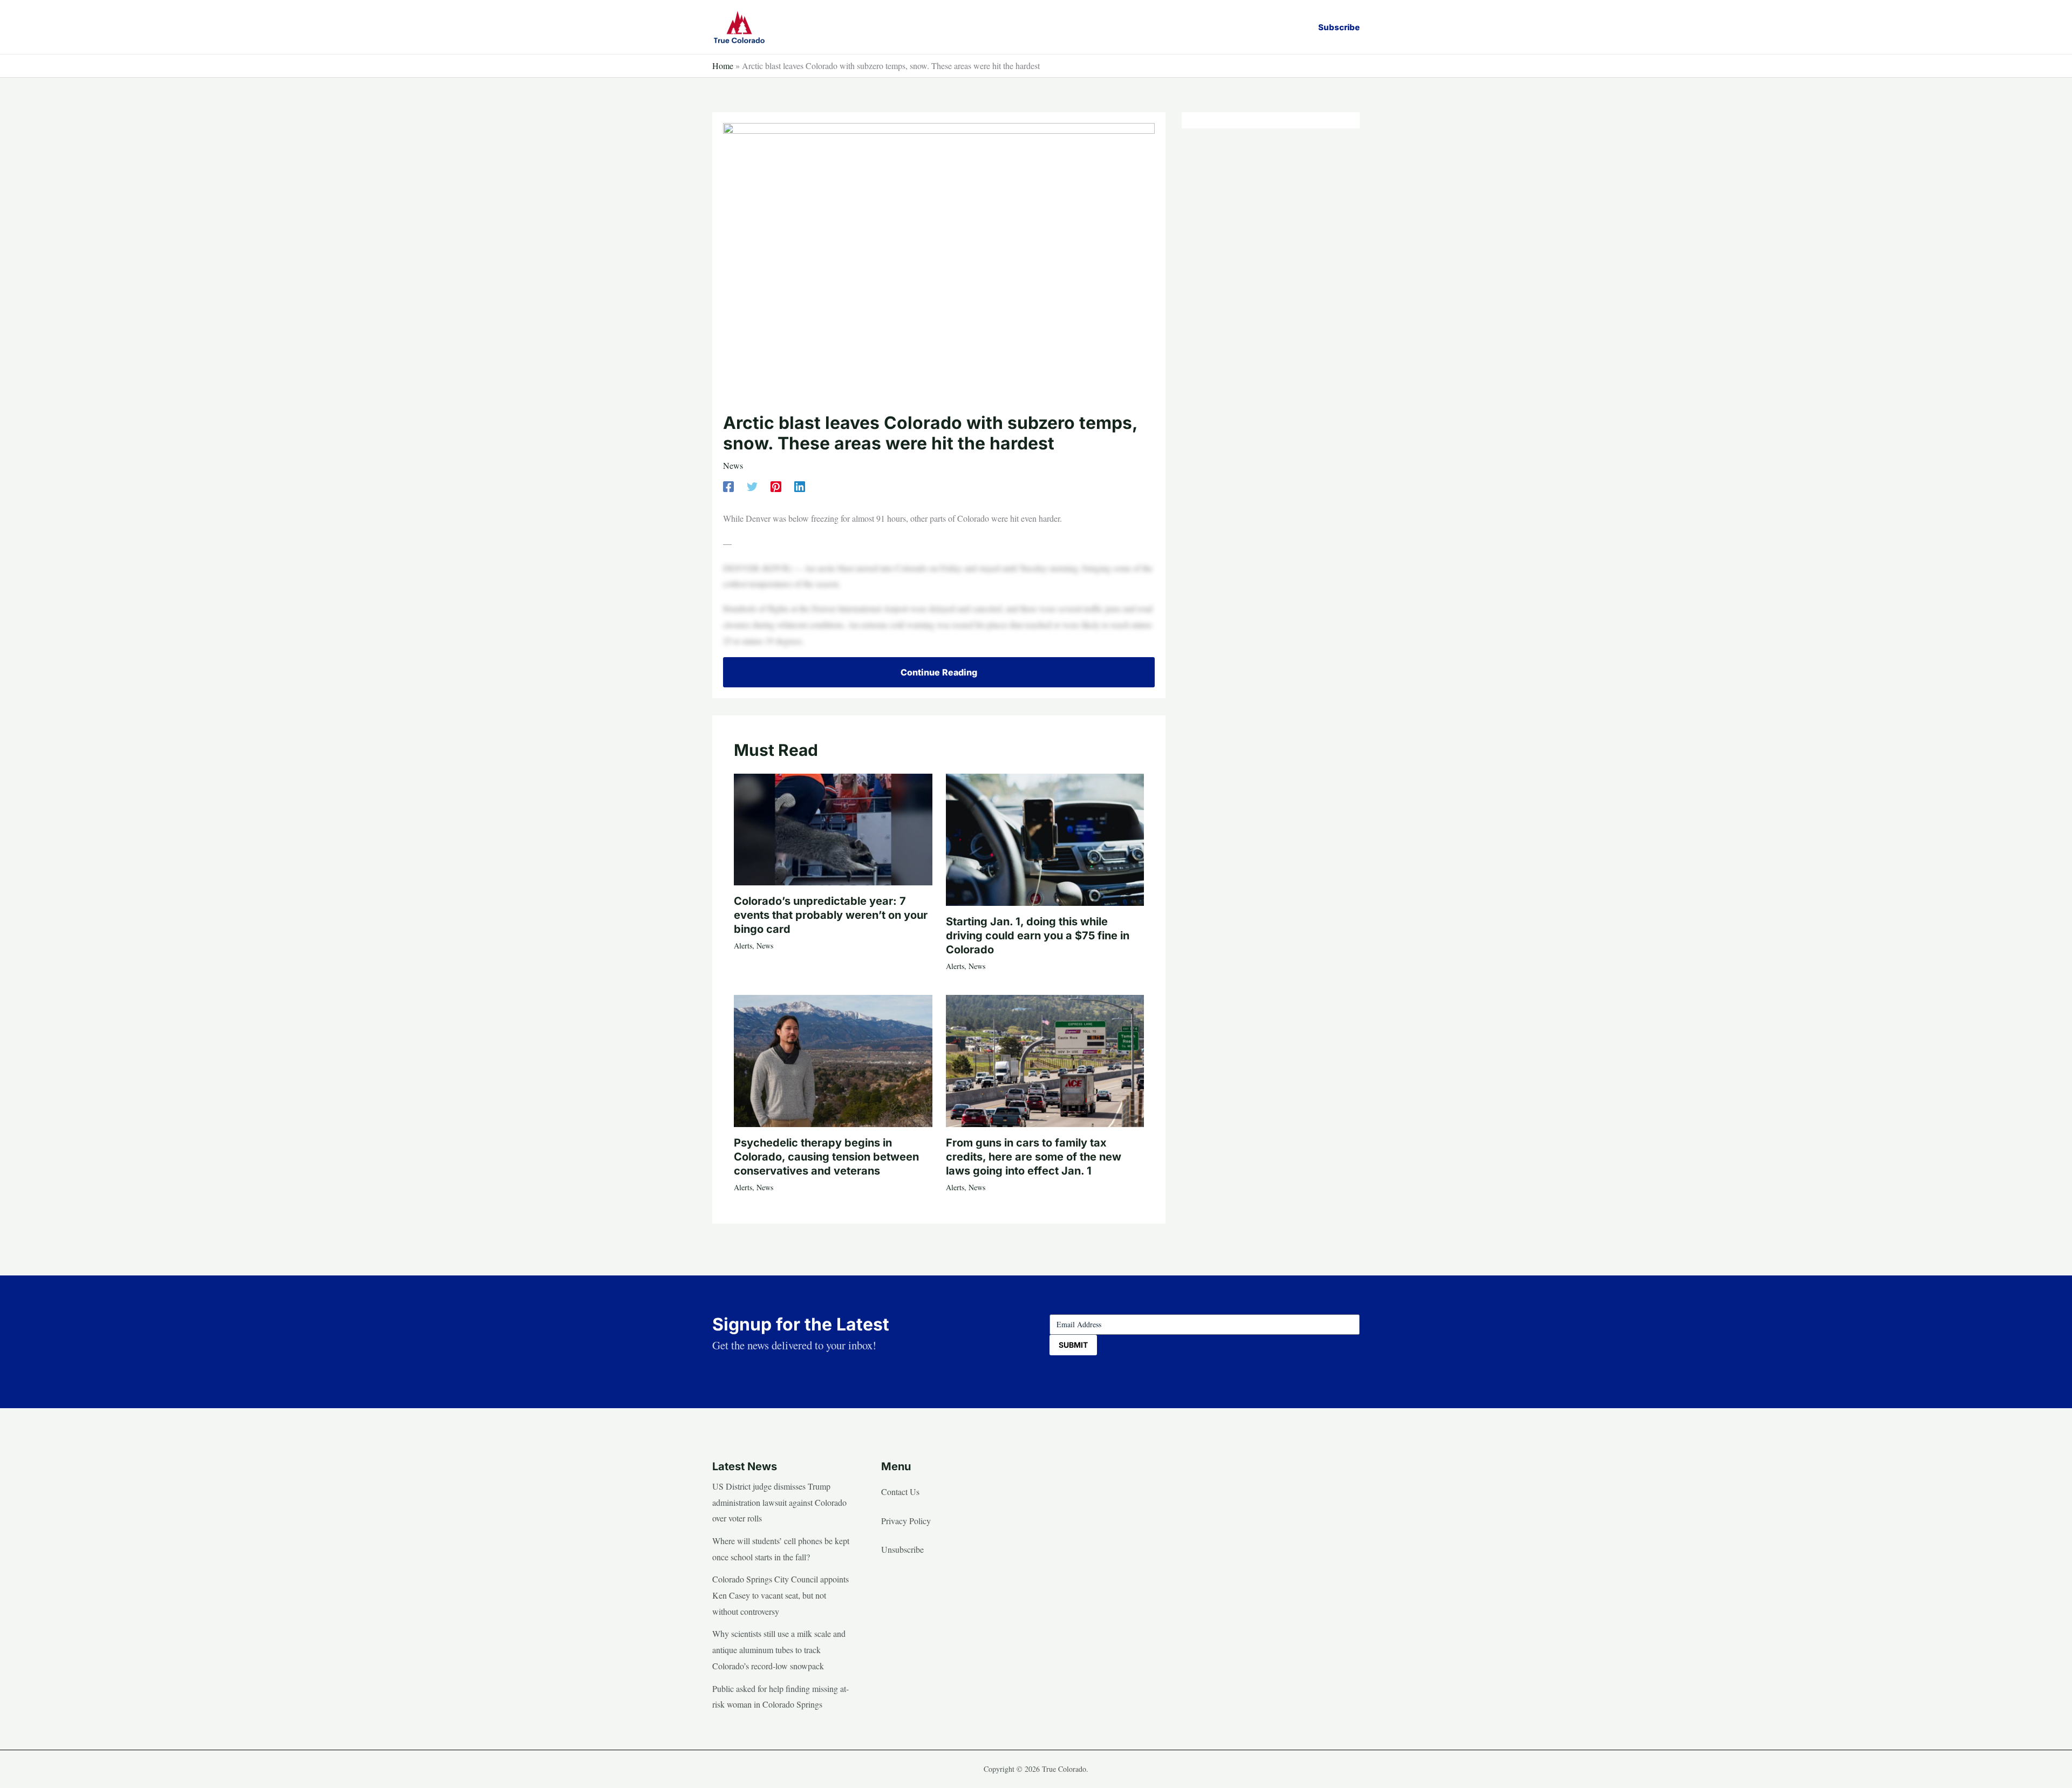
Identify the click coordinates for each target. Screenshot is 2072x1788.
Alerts (743, 946)
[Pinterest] (776, 486)
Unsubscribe (902, 1549)
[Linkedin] (800, 486)
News (733, 465)
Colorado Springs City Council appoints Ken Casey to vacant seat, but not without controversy (781, 1595)
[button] (1339, 27)
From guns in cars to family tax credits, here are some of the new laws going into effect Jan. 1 (1034, 1157)
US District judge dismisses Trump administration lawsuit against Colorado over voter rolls (779, 1502)
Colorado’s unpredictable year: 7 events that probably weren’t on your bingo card (831, 915)
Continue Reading (939, 672)
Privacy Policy (906, 1521)
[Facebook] (728, 486)
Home (723, 66)
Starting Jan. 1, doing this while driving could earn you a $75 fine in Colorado (1038, 936)
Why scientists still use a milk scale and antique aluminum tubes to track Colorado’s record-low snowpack (779, 1649)
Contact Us (900, 1492)
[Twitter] (752, 486)
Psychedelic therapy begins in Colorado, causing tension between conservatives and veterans (826, 1157)
